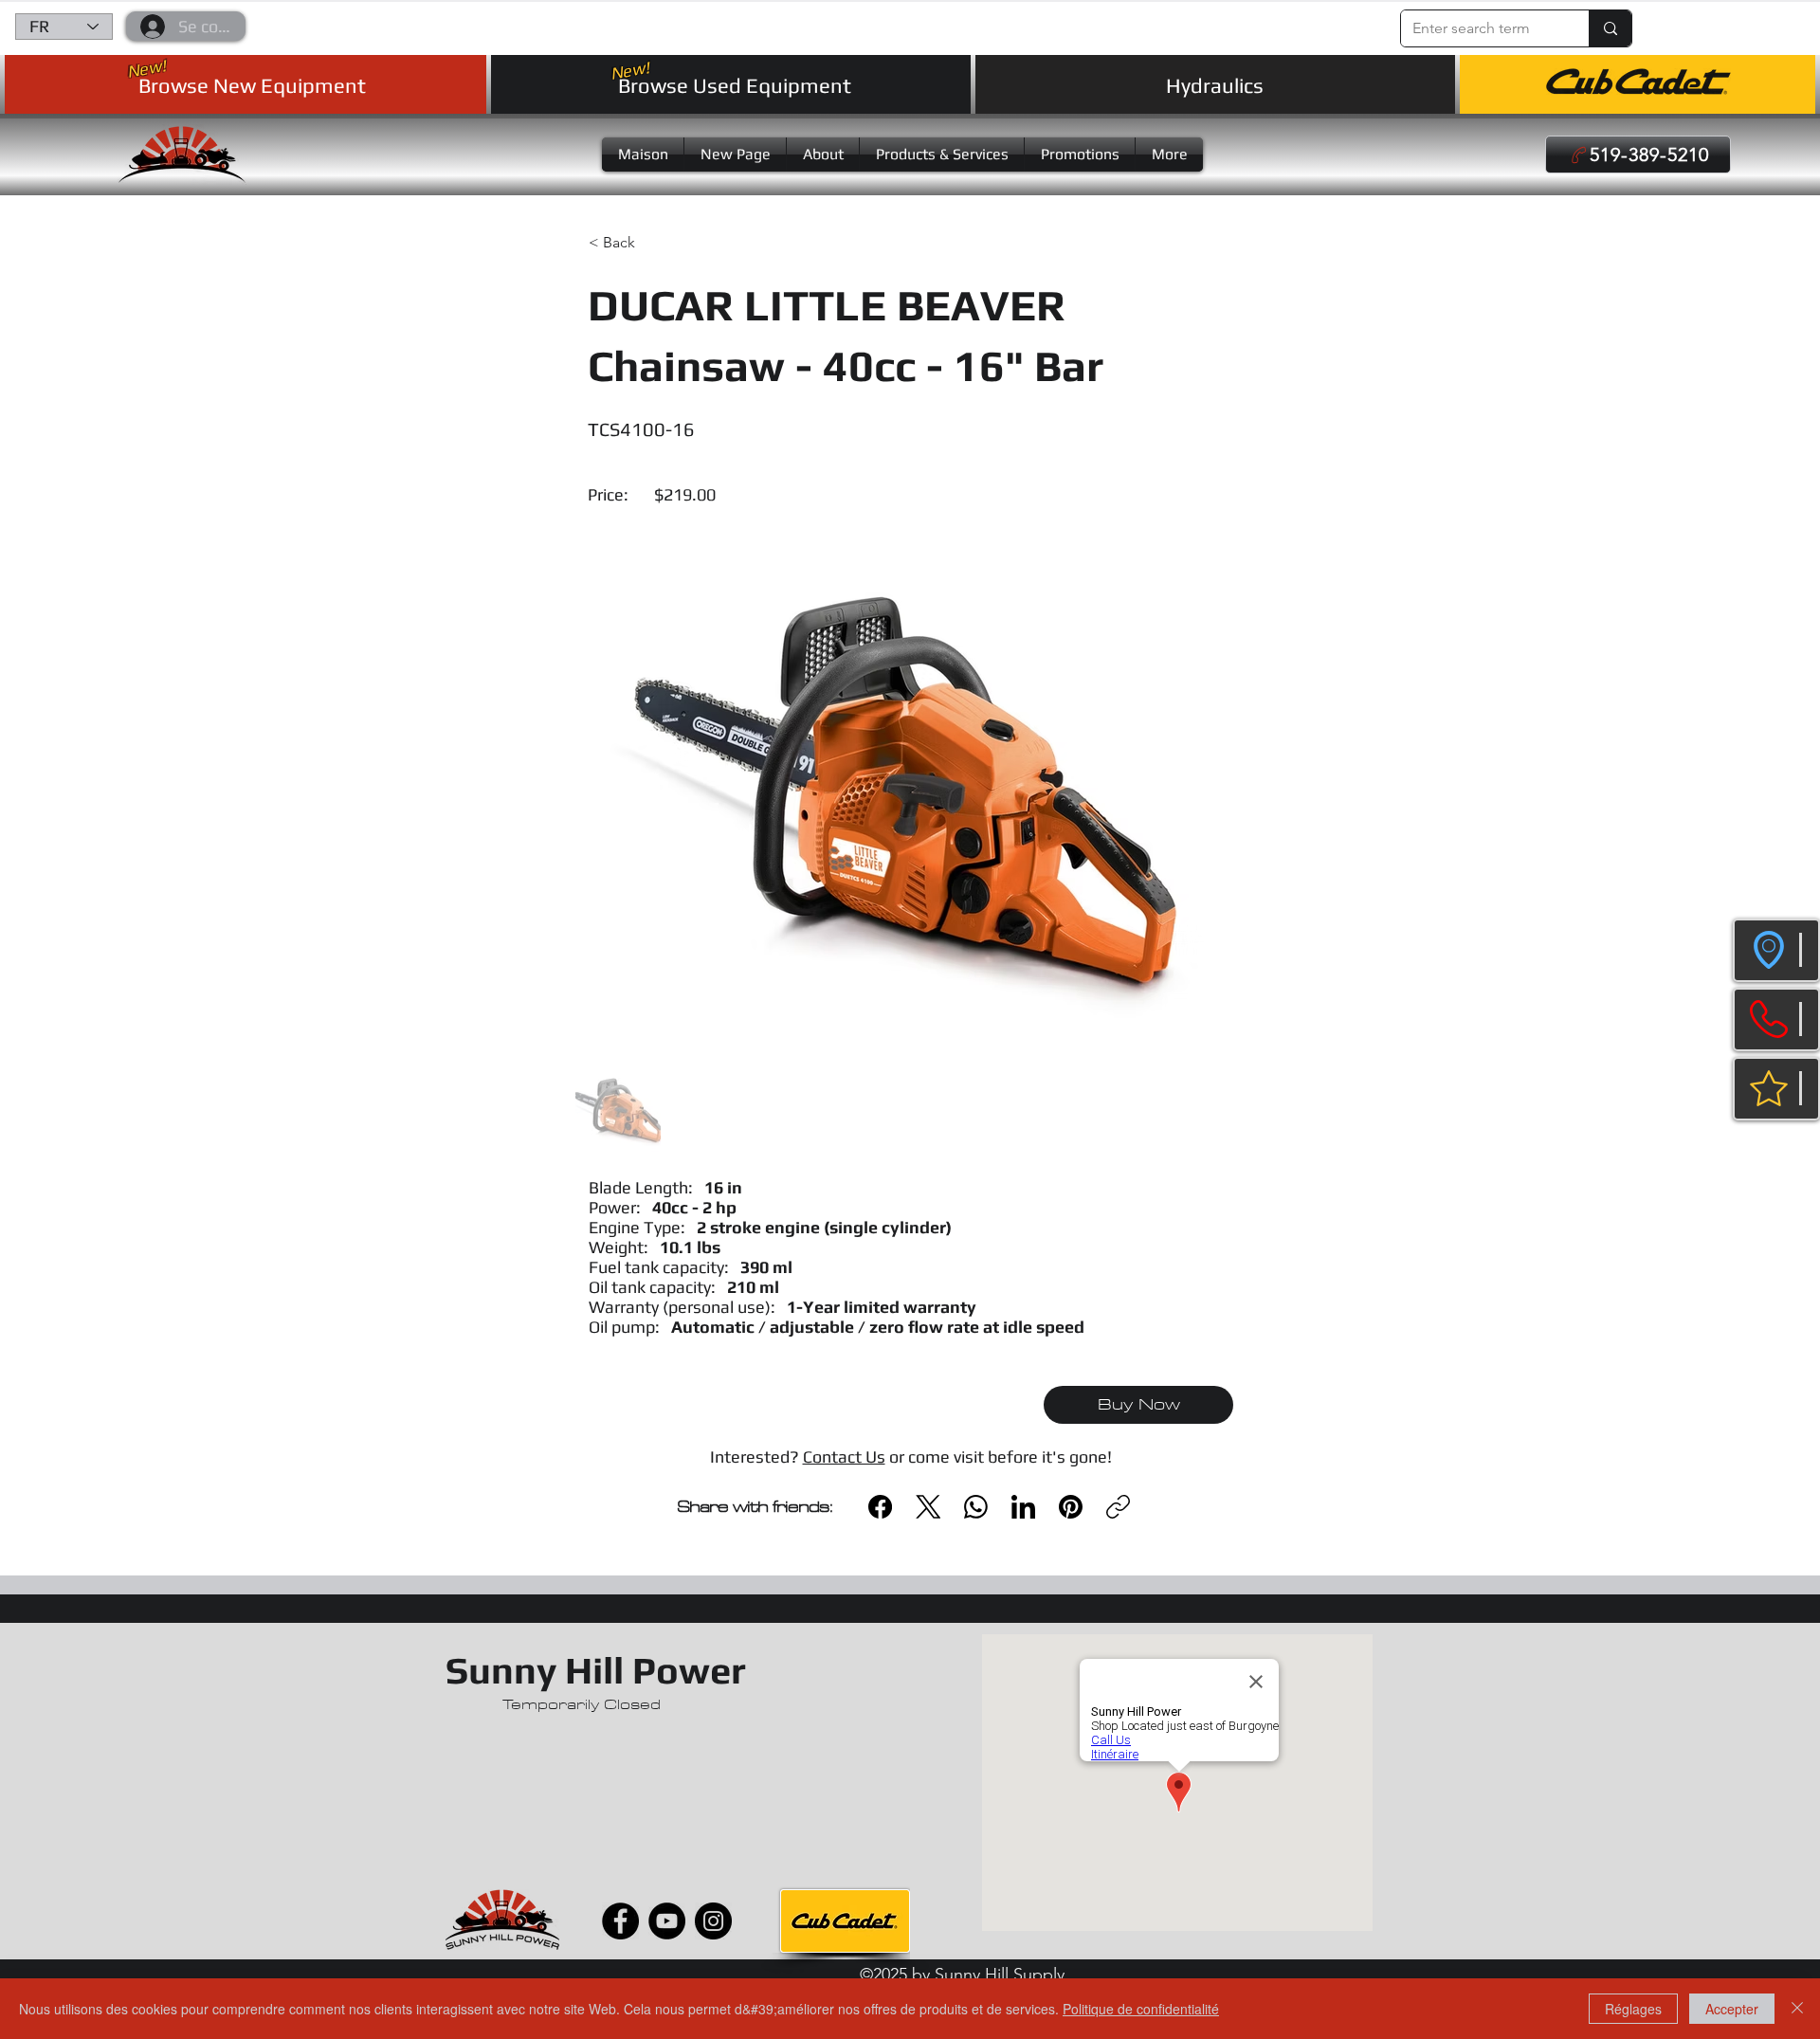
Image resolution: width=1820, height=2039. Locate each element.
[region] (1776, 950)
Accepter (1732, 2009)
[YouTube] (667, 1921)
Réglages (1633, 2009)
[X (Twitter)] (928, 1507)
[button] (1661, 22)
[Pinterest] (1071, 1507)
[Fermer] (1797, 2009)
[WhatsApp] (976, 1507)
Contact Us (844, 1456)
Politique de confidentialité (1141, 2009)
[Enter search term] (1610, 28)
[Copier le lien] (1118, 1507)
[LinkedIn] (1023, 1507)
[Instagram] (713, 1921)
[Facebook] (880, 1507)
